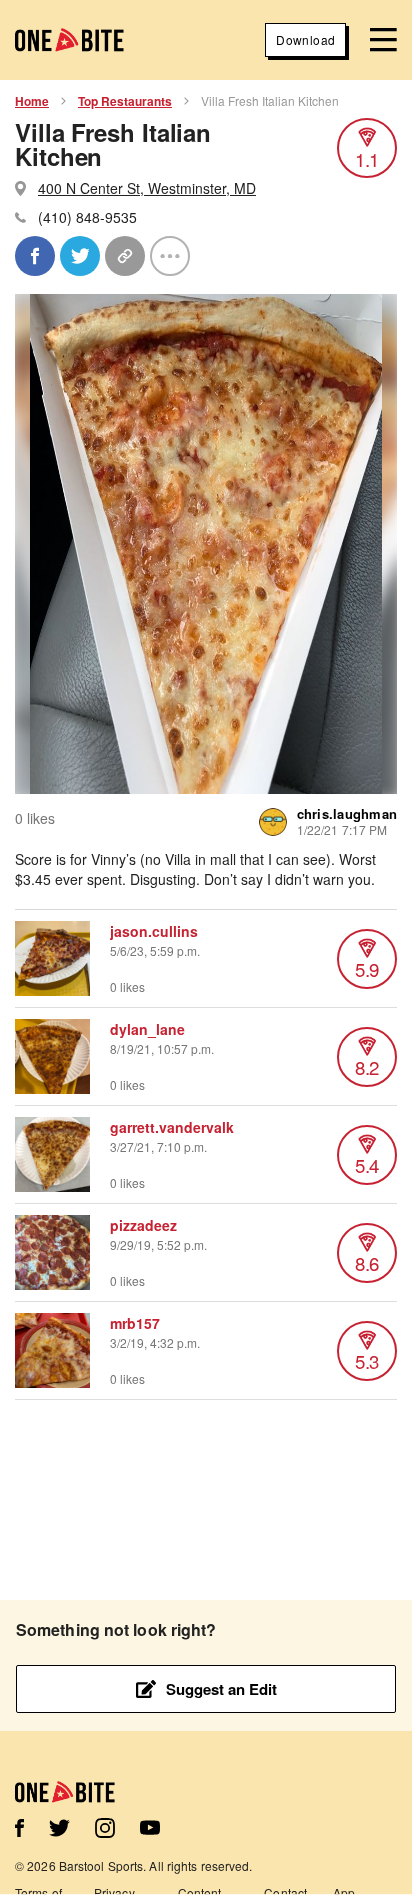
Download (305, 39)
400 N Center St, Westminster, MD (147, 188)
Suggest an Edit (221, 1689)
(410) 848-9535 (87, 217)
